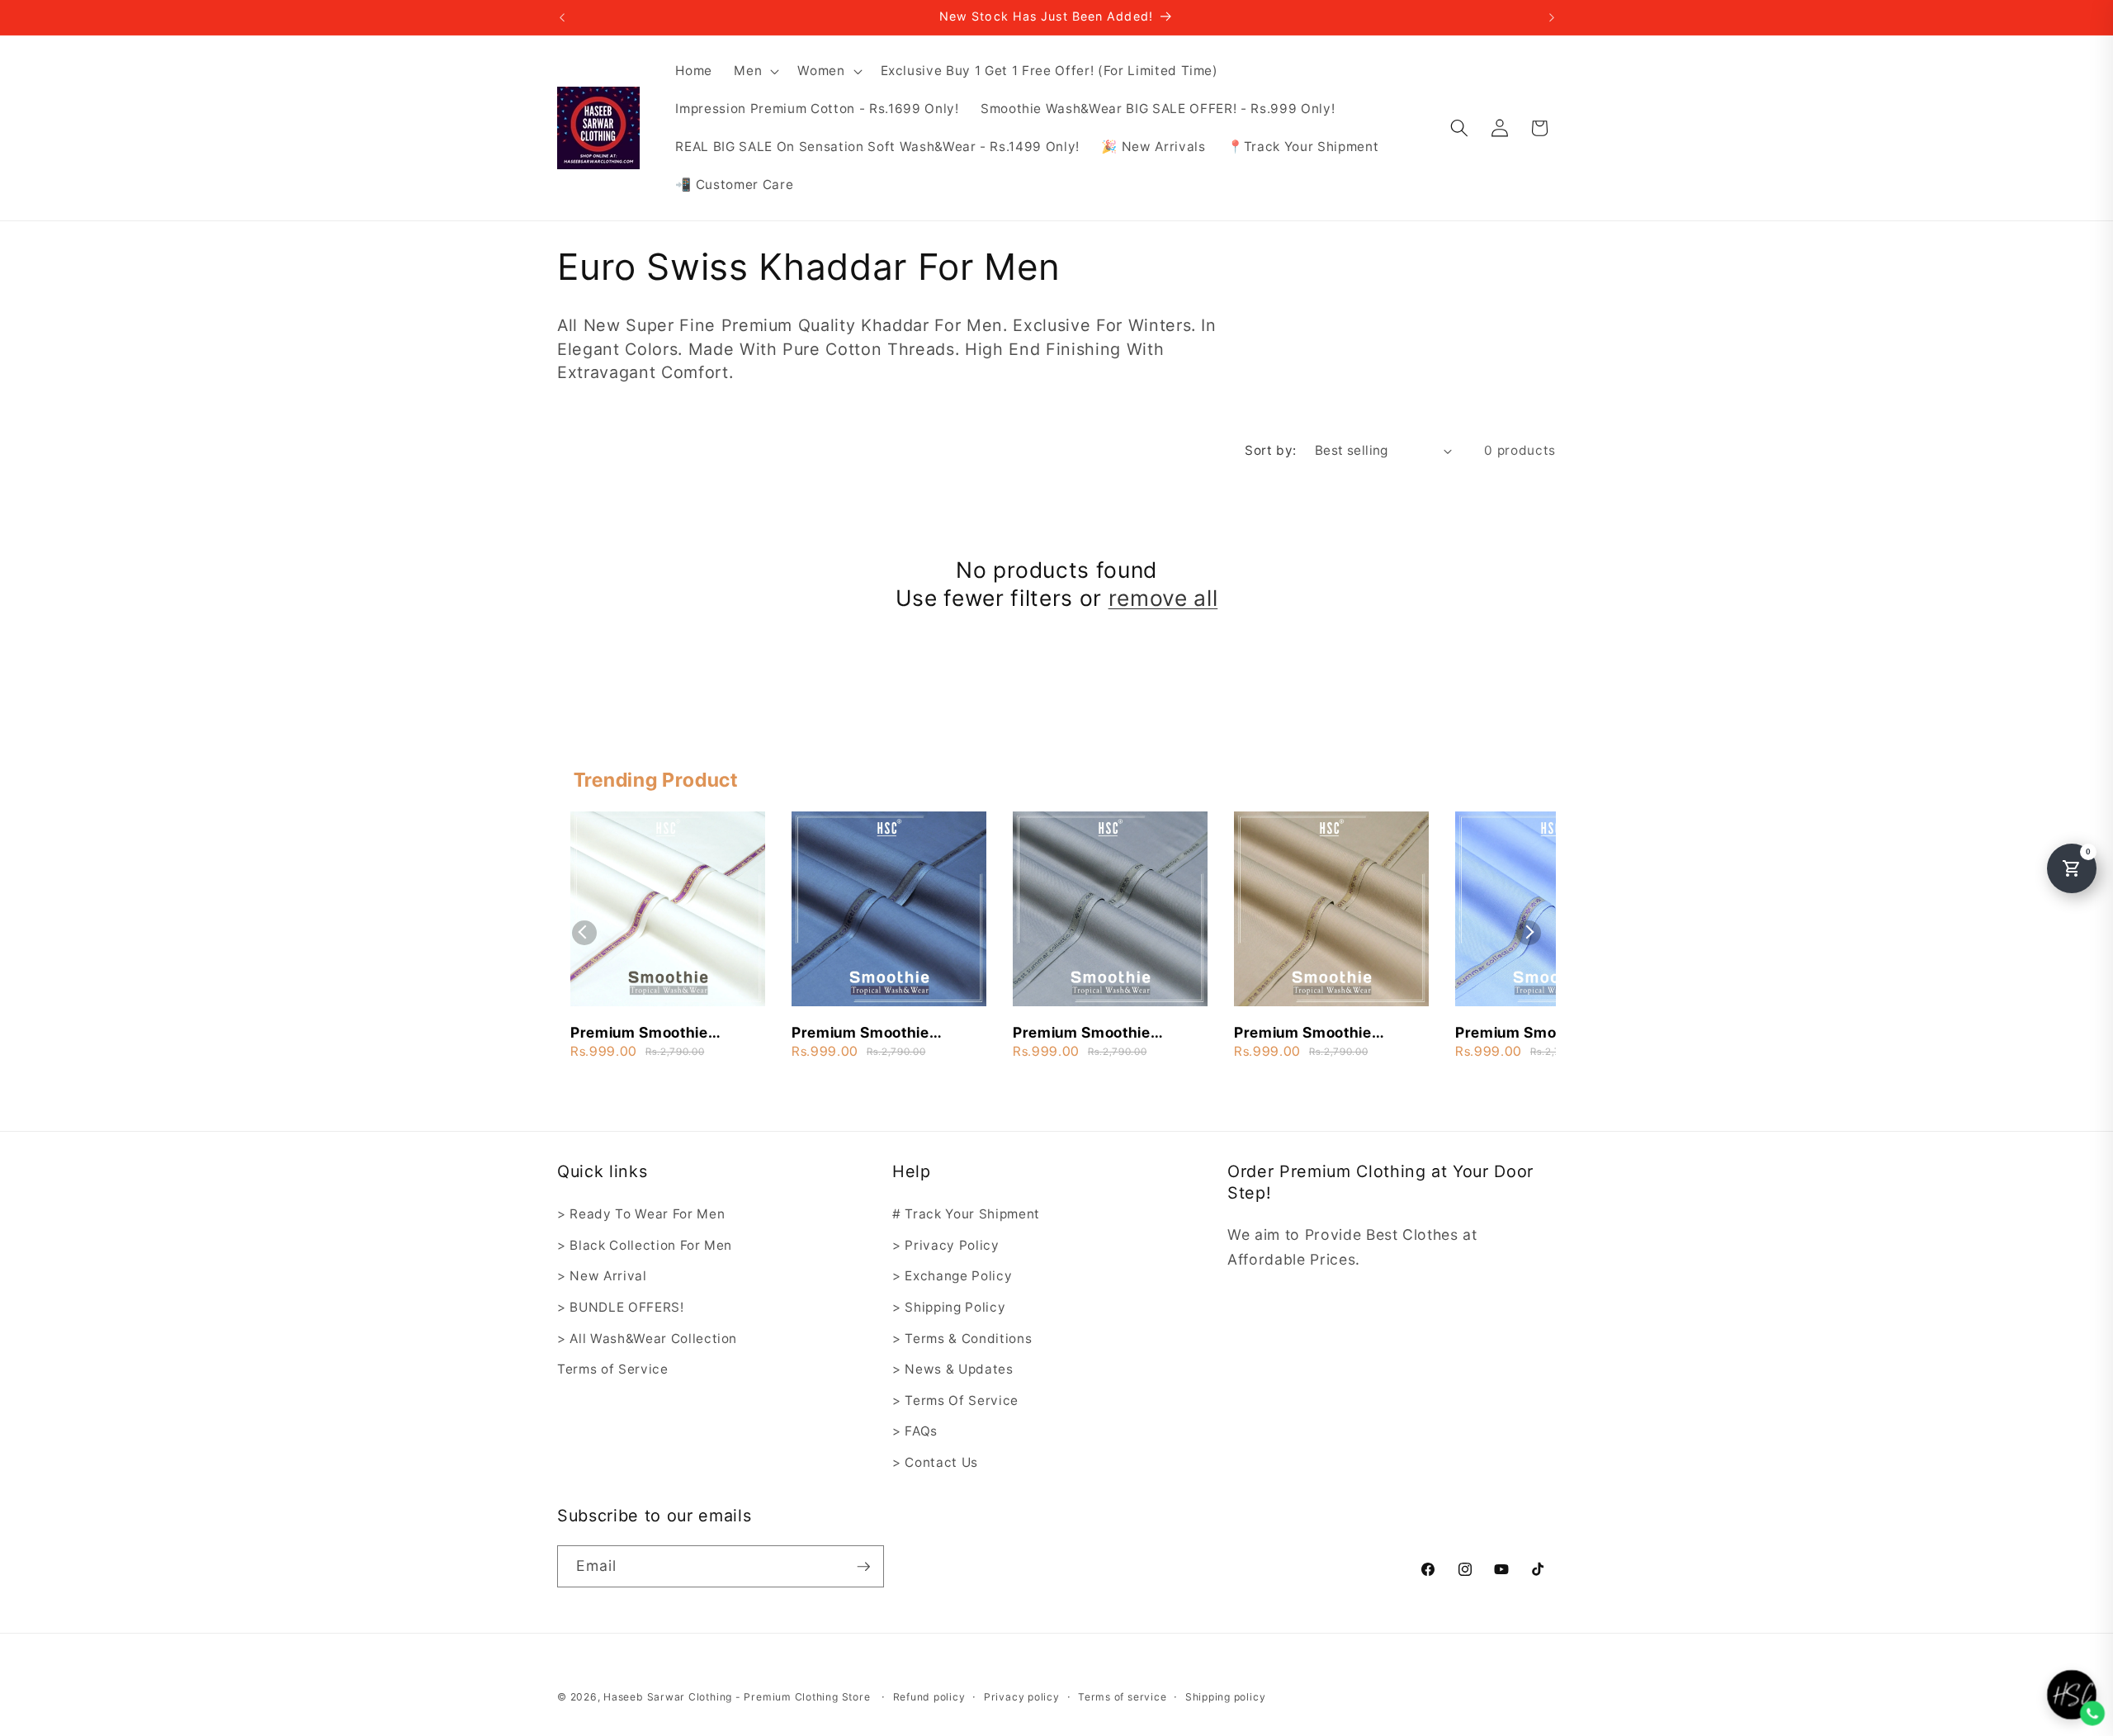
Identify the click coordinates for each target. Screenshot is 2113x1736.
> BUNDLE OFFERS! (621, 1307)
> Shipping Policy (949, 1307)
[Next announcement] (1552, 17)
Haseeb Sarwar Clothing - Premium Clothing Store (737, 1697)
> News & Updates (953, 1369)
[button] (755, 71)
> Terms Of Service (955, 1400)
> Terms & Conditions (962, 1339)
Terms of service (1122, 1697)
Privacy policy (1022, 1697)
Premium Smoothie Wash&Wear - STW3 (644, 1034)
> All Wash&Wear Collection (647, 1339)
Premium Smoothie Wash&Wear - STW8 (1087, 1034)
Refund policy (929, 1697)
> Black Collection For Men (645, 1245)
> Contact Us (935, 1462)
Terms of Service (613, 1369)
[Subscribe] (863, 1567)
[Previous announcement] (562, 17)
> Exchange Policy (952, 1276)
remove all (1163, 598)
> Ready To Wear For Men (641, 1214)
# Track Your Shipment (966, 1214)
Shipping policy (1226, 1697)
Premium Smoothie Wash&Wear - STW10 (870, 1034)
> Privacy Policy (946, 1245)
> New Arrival (602, 1276)
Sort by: (1271, 450)
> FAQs (915, 1431)
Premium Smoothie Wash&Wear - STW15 (1312, 1034)
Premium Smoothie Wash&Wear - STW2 (1529, 1034)
